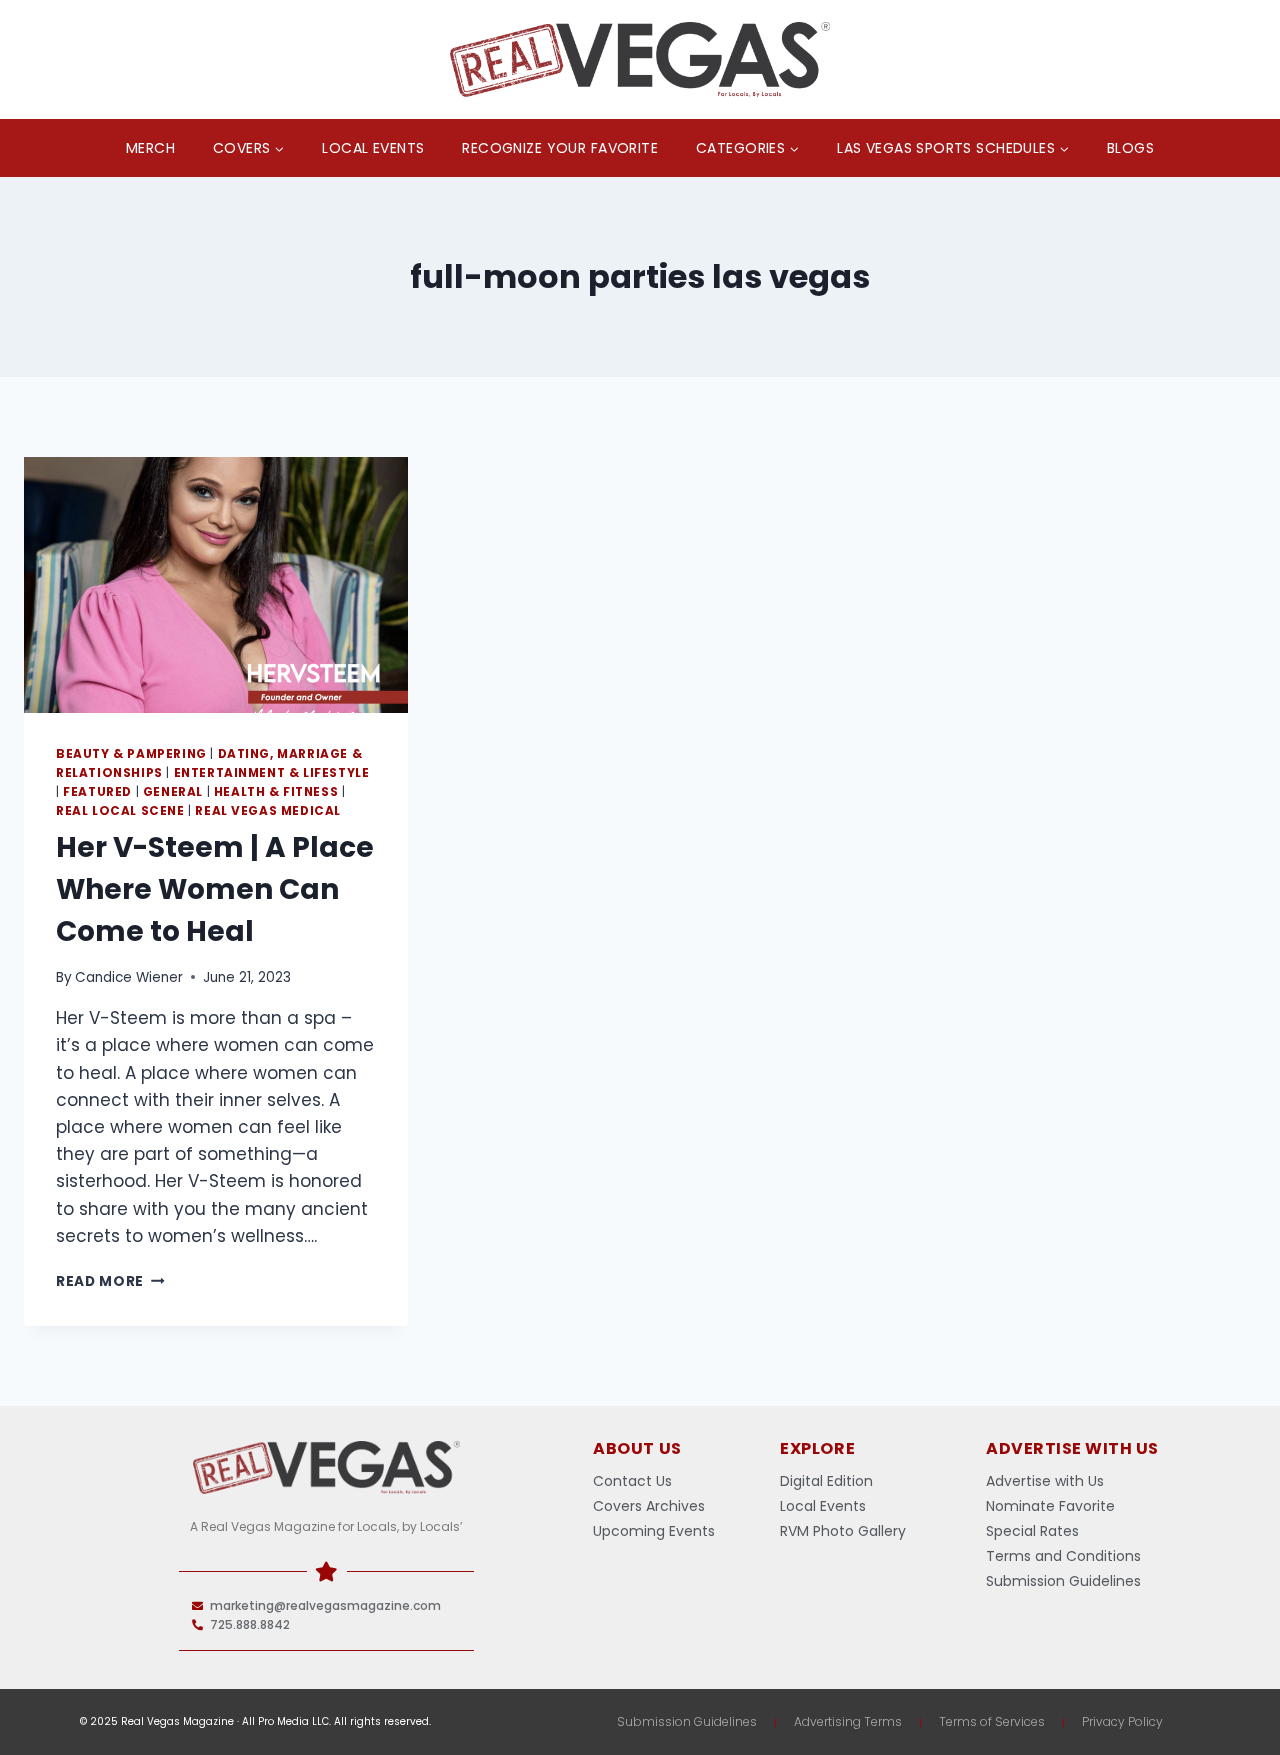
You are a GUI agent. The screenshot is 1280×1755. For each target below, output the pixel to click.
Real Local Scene (120, 811)
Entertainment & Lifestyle (272, 773)
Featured (97, 792)
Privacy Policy (1122, 1721)
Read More (110, 1281)
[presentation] (216, 585)
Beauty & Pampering (131, 754)
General (173, 792)
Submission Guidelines (687, 1721)
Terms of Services (992, 1721)
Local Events (373, 148)
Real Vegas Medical (268, 811)
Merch (150, 148)
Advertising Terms (848, 1721)
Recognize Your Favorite (560, 148)
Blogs (1130, 148)
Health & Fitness (276, 792)
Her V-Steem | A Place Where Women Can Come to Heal (215, 889)
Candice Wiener (129, 977)
